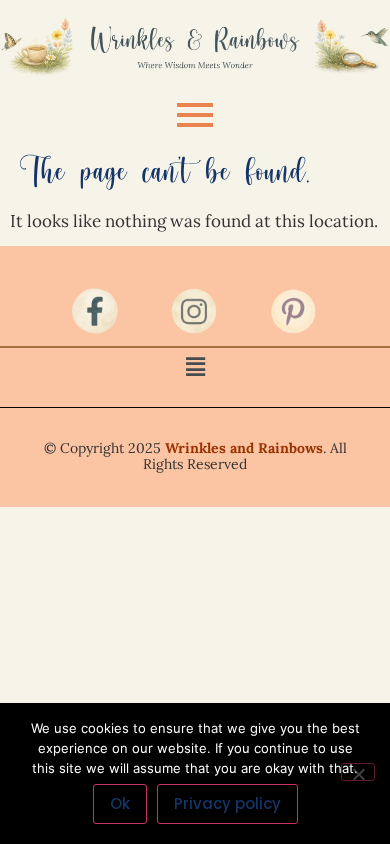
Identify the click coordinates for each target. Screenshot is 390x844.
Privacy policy (227, 803)
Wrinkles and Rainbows (244, 448)
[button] (195, 366)
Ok (120, 803)
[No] (358, 772)
